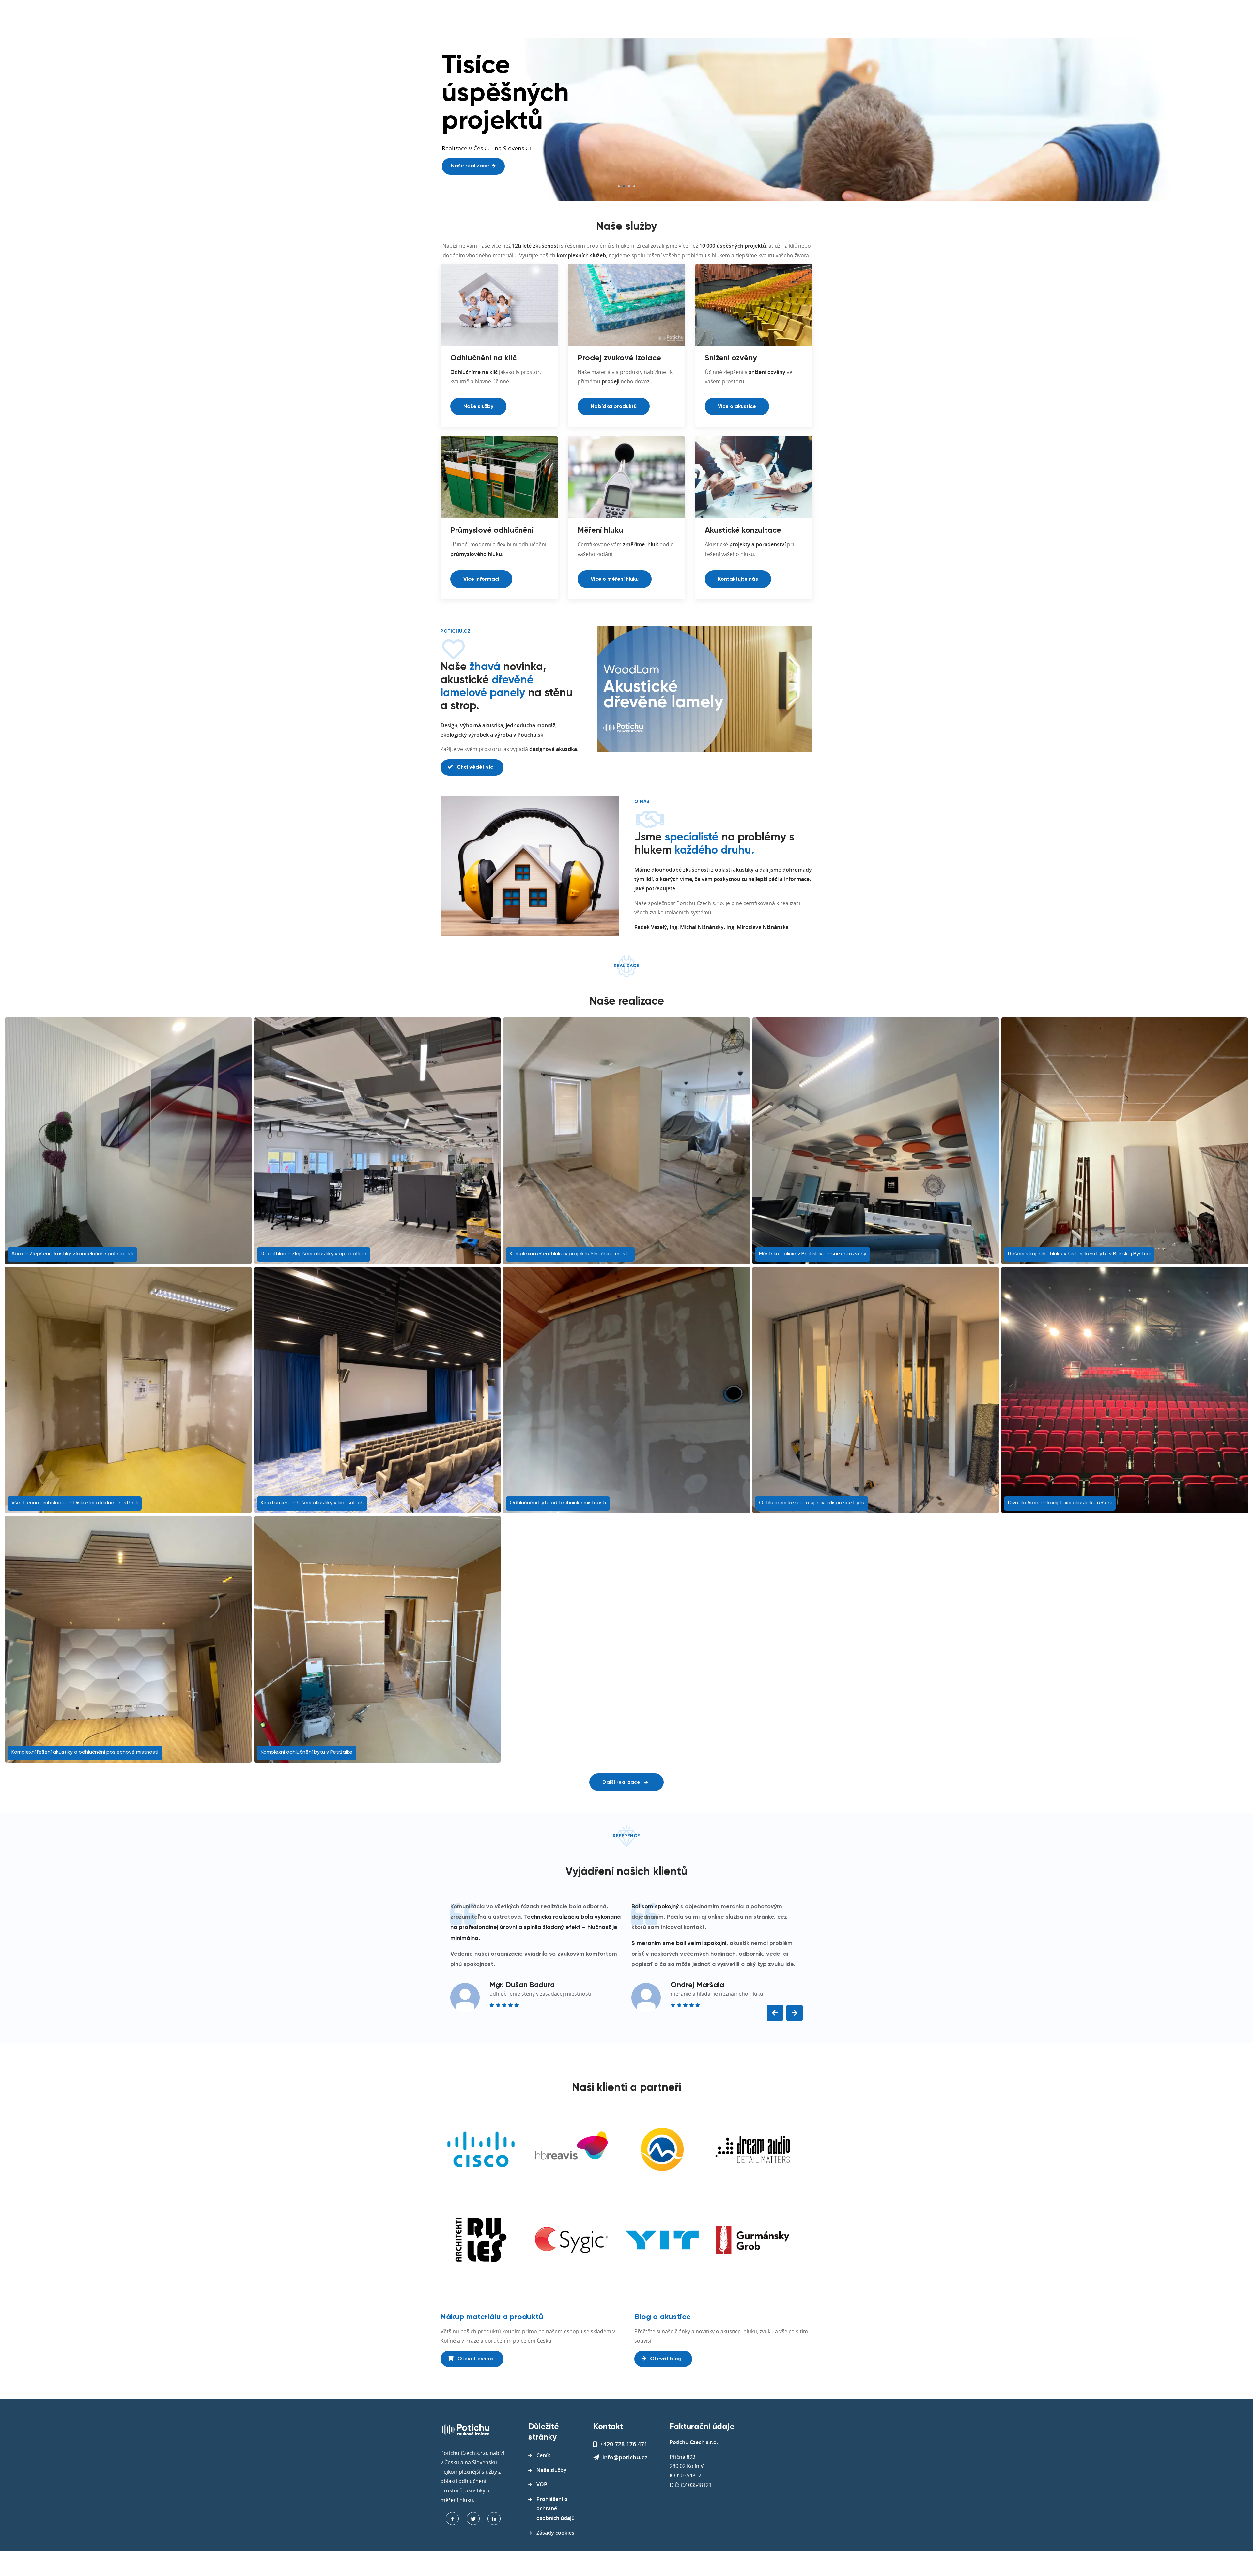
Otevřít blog (665, 2359)
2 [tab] (624, 186)
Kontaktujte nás (738, 579)
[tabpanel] (626, 119)
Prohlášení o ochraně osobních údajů (556, 2508)
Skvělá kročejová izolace (482, 138)
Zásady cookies (555, 2533)
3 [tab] (629, 186)
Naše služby (478, 407)
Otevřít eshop (475, 2359)
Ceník (543, 2455)
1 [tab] (619, 186)
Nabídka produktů (614, 407)
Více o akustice (737, 407)
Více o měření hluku (615, 579)
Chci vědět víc (474, 767)
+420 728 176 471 (624, 2444)
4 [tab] (634, 186)
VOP (542, 2484)
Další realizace (622, 1783)
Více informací (481, 579)
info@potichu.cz (625, 2457)
